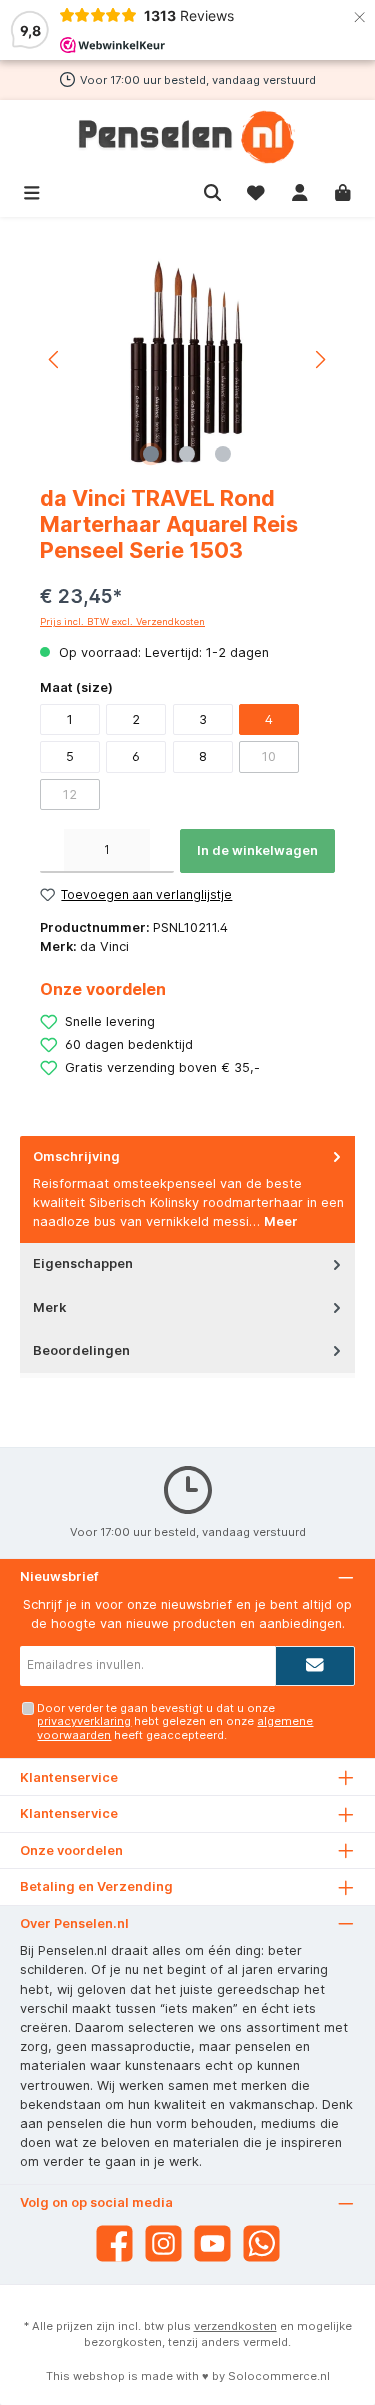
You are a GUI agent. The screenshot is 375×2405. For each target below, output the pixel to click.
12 (70, 794)
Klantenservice (69, 1813)
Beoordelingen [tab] (81, 1350)
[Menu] (32, 190)
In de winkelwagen (257, 850)
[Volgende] (320, 359)
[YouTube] (212, 2243)
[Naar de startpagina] (187, 137)
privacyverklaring (84, 1721)
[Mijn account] (300, 190)
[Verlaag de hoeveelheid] (52, 851)
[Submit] (315, 1666)
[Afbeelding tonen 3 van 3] (223, 454)
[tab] (187, 1189)
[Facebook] (114, 2243)
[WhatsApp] (261, 2243)
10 (269, 756)
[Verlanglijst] (256, 190)
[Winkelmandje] (343, 190)
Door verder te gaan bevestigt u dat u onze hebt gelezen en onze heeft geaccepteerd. (175, 1721)
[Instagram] (163, 2243)
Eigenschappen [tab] (83, 1263)
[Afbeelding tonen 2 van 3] (187, 454)
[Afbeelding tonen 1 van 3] (151, 454)
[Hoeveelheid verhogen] (162, 851)
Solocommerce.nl (279, 2376)
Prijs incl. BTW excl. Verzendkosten (122, 621)
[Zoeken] (213, 190)
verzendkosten (235, 2326)
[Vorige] (55, 359)
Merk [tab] (49, 1307)
